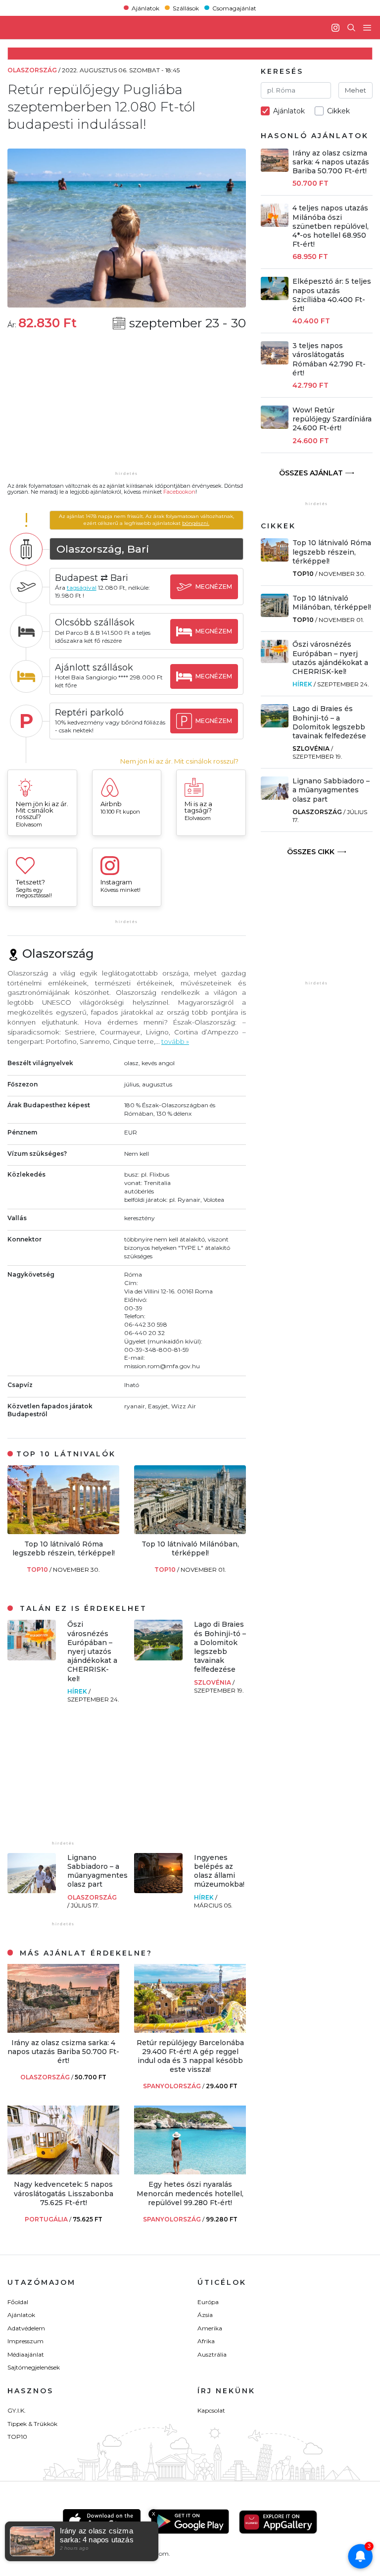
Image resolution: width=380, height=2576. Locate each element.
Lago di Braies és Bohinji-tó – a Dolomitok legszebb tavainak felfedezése (220, 1647)
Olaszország (92, 1897)
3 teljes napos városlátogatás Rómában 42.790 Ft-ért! (329, 359)
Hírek (78, 1691)
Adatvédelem (26, 2328)
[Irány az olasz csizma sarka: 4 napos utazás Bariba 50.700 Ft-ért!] (63, 2030)
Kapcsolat (211, 2410)
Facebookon (179, 492)
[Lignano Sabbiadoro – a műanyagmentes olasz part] (32, 1890)
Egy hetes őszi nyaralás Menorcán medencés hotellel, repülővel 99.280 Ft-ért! (190, 2193)
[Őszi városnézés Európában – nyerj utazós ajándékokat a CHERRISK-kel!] (32, 1658)
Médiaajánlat (26, 2354)
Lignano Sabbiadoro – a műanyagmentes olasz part (97, 1871)
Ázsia (205, 2315)
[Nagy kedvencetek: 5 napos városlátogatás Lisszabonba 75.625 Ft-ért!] (63, 2172)
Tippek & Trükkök (32, 2424)
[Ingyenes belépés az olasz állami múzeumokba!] (158, 1890)
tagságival (82, 588)
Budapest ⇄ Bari (92, 578)
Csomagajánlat (234, 8)
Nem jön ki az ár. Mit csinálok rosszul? (179, 761)
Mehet (356, 90)
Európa (208, 2302)
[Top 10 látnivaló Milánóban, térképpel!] (190, 1531)
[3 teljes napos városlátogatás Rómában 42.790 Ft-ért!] (275, 362)
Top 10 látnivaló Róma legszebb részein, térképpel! (64, 1548)
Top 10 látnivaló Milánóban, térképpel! (190, 1548)
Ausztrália (212, 2354)
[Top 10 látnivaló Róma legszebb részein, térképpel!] (63, 1531)
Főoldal (18, 2302)
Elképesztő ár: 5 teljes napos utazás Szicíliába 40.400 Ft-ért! (332, 295)
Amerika (210, 2328)
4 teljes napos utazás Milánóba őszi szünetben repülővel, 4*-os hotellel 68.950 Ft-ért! (331, 226)
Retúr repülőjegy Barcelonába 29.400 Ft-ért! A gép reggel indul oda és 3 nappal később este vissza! (190, 2056)
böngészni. (196, 523)
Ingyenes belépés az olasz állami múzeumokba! (219, 1871)
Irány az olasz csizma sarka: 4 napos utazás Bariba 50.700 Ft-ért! (63, 2052)
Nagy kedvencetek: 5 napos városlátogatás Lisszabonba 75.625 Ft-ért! (64, 2193)
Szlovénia (213, 1682)
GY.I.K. (17, 2410)
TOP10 (38, 1570)
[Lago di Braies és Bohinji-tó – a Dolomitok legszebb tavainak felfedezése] (158, 1658)
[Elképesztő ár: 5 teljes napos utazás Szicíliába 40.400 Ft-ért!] (275, 297)
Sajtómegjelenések (34, 2367)
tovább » (175, 1041)
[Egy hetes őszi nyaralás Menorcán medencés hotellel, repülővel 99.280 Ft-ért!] (190, 2172)
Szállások (186, 8)
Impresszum (25, 2341)
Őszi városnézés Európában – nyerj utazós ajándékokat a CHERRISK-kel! (92, 1651)
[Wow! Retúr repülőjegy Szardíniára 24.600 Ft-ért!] (275, 426)
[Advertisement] (127, 407)
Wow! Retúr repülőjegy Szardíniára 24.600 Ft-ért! (332, 419)
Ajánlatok (145, 8)
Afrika (206, 2341)
